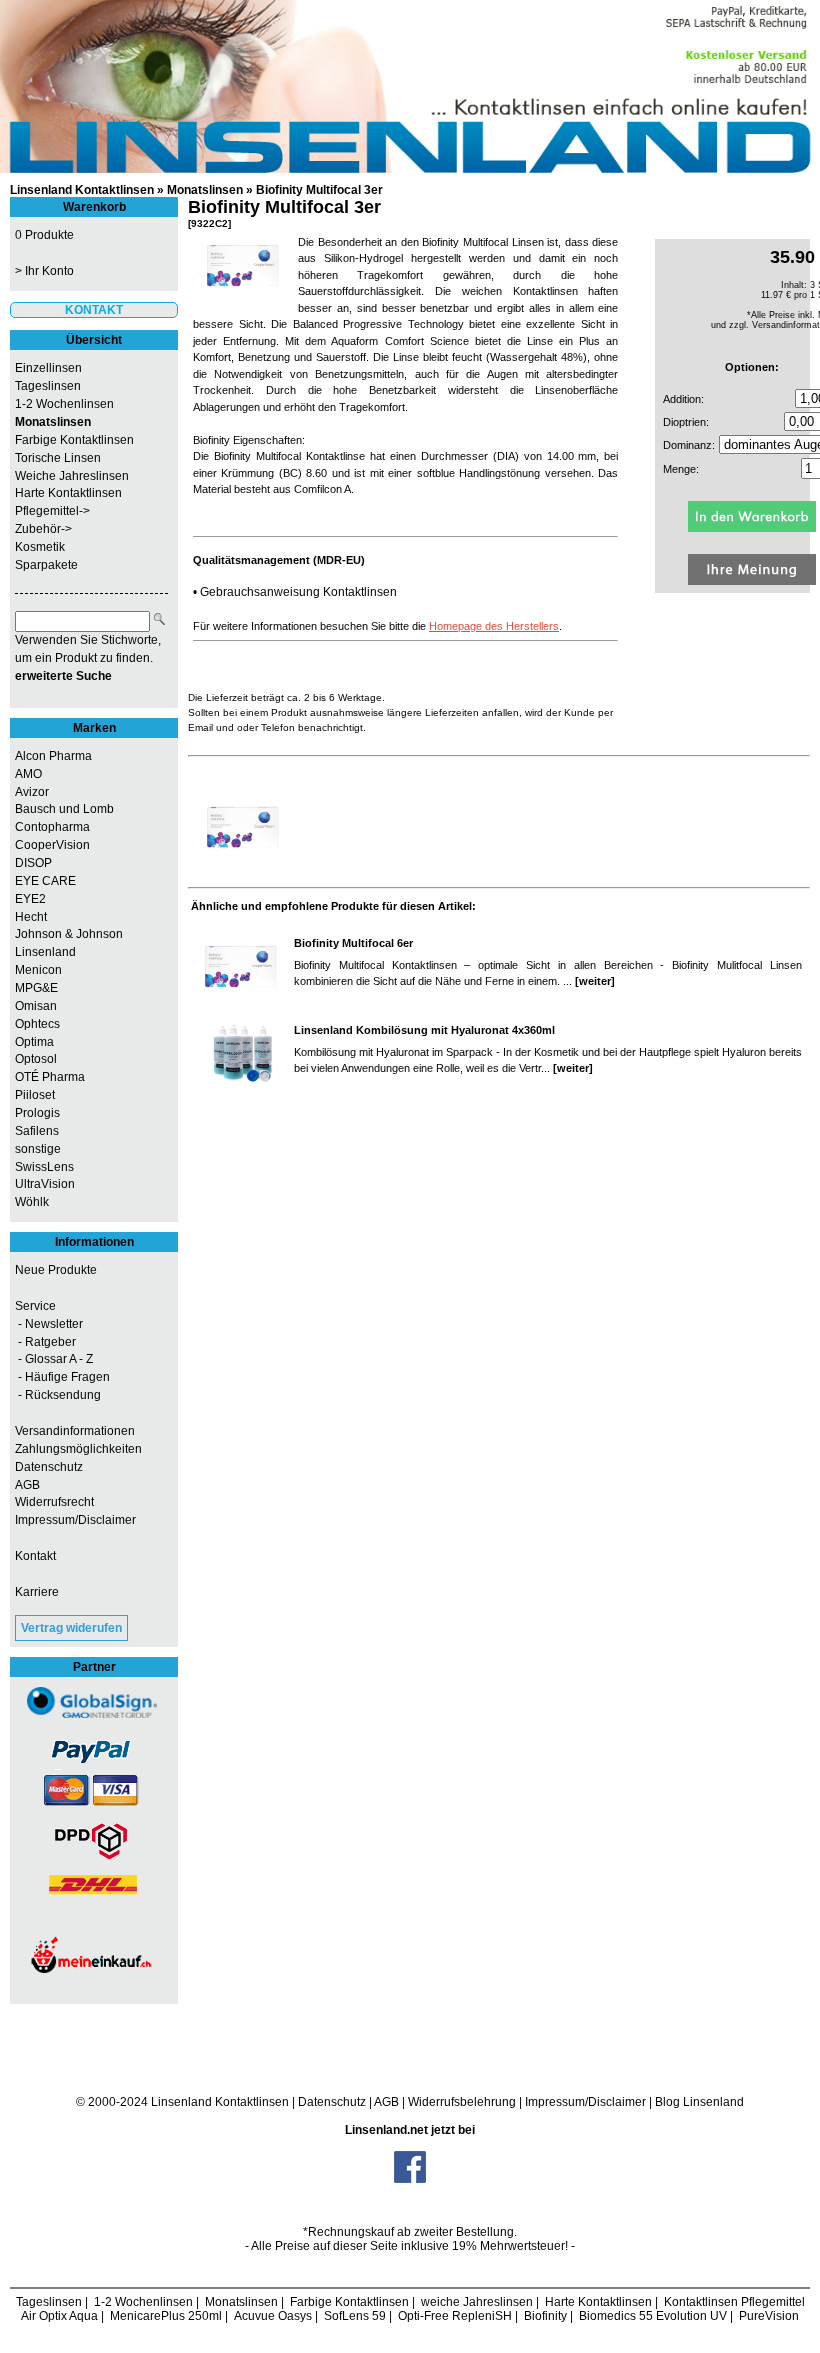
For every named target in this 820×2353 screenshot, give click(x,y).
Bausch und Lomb (64, 809)
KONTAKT (94, 310)
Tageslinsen (48, 386)
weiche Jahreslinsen (477, 2302)
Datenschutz (49, 1467)
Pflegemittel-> (52, 511)
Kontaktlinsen (252, 2102)
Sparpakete (46, 565)
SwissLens (44, 1167)
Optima (34, 1042)
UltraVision (45, 1184)
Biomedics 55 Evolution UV (653, 2316)
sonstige (38, 1149)
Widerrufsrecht (54, 1502)
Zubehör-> (43, 529)
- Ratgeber (45, 1342)
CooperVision (52, 845)
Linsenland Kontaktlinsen (82, 190)
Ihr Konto (49, 271)
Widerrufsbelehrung (462, 2102)
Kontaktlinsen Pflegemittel (734, 2302)
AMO (28, 774)
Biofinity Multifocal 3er (319, 190)
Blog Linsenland (699, 2102)
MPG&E (36, 988)
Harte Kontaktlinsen (68, 493)
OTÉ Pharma (50, 1077)
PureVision (769, 2316)
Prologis (37, 1113)
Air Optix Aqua (59, 2316)
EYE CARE (45, 881)
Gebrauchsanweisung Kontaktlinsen (298, 592)
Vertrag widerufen (71, 1628)
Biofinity (545, 2316)
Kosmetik (40, 547)
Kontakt (35, 1556)
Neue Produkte (56, 1270)
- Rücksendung (58, 1395)
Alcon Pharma (53, 756)
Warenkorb (94, 207)
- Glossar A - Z (54, 1359)
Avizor (32, 792)
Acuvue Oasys (273, 2316)
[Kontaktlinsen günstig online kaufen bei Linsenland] (410, 86)
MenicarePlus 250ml (166, 2316)
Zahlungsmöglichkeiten (78, 1449)
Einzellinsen (48, 368)
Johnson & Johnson (69, 934)
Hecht (31, 917)
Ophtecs (37, 1024)
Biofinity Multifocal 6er (353, 943)
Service (35, 1306)
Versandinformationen (75, 1431)
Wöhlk (32, 1202)
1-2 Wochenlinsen (64, 404)
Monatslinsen (205, 190)
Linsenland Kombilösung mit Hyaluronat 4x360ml (424, 1030)
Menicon (38, 970)
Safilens (37, 1131)
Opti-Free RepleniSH (455, 2316)
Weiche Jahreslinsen (72, 476)
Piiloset (35, 1095)
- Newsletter (49, 1324)
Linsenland (45, 952)
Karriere (37, 1592)
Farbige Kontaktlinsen (74, 440)
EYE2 (30, 899)
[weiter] (595, 981)
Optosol (36, 1059)
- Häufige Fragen (62, 1377)
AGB (27, 1485)
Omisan (36, 1006)
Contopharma (52, 827)
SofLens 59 (355, 2316)
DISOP (33, 863)
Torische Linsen (58, 458)
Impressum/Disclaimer (75, 1520)
